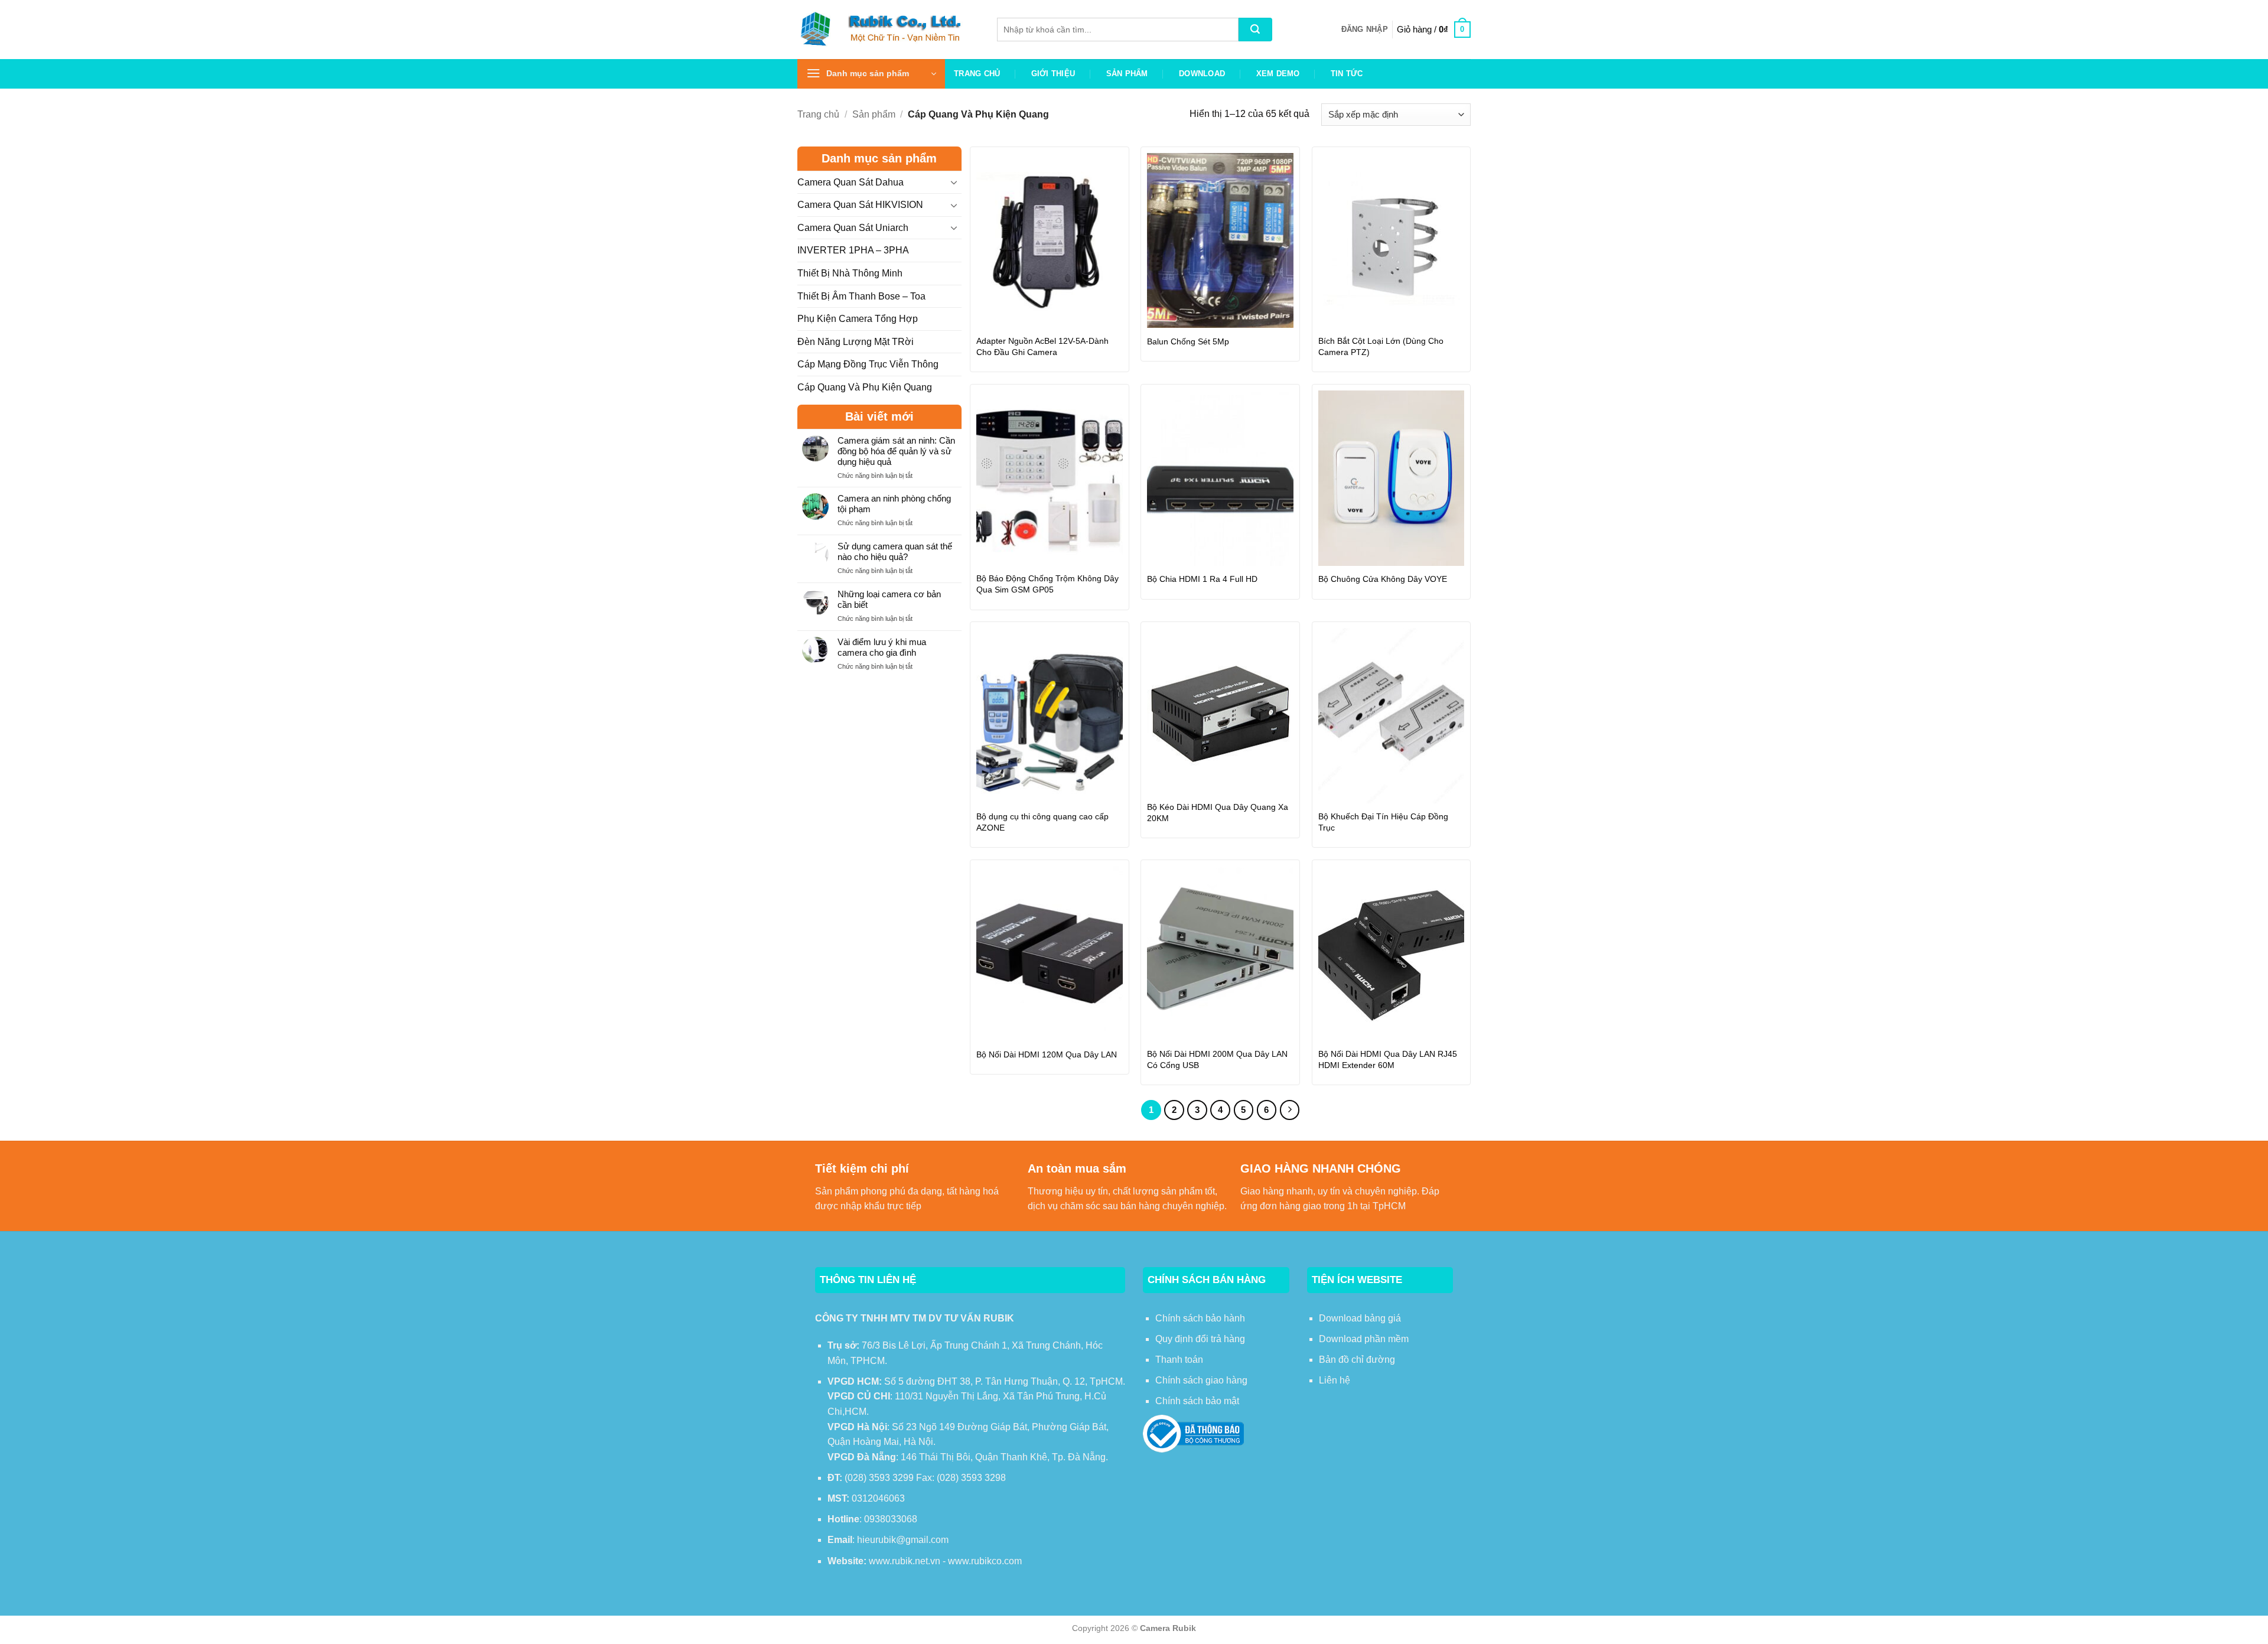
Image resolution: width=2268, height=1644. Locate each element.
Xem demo (1278, 74)
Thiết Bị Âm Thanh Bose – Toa (861, 296)
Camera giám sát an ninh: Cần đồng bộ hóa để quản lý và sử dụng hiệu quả (896, 451)
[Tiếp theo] (1290, 1110)
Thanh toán (1179, 1360)
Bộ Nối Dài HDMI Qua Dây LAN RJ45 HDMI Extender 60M (1388, 1059)
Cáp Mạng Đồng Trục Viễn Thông (868, 364)
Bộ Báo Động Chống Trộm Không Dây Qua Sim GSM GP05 (1047, 584)
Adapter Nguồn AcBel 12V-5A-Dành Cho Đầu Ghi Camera (1042, 346)
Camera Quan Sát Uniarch (853, 228)
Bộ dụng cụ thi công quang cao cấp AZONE (1042, 822)
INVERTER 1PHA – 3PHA (853, 250)
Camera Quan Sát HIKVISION (860, 205)
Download (1202, 74)
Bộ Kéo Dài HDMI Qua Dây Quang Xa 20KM (1218, 813)
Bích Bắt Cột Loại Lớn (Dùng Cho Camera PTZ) (1381, 346)
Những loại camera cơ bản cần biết (889, 599)
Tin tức (1347, 74)
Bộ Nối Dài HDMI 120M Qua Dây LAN (1047, 1054)
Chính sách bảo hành (1200, 1318)
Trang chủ (977, 74)
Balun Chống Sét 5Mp (1188, 341)
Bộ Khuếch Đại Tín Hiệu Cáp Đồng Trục (1383, 822)
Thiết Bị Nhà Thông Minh (850, 273)
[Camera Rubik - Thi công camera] (888, 29)
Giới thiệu (1053, 74)
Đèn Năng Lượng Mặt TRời (856, 342)
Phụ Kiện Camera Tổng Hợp (858, 319)
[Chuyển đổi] (954, 182)
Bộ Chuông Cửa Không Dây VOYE (1383, 579)
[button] (1365, 30)
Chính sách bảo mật (1197, 1401)
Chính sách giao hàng (1201, 1380)
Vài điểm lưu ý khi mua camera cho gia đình (882, 647)
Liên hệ (1335, 1380)
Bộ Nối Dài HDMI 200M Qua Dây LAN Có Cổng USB (1217, 1059)
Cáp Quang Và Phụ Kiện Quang (865, 387)
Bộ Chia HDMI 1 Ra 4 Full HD (1202, 579)
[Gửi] (1255, 30)
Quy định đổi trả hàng (1200, 1339)
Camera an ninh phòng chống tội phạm (894, 504)
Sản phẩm (1127, 74)
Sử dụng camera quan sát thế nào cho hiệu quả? (895, 551)
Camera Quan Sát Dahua (850, 182)
